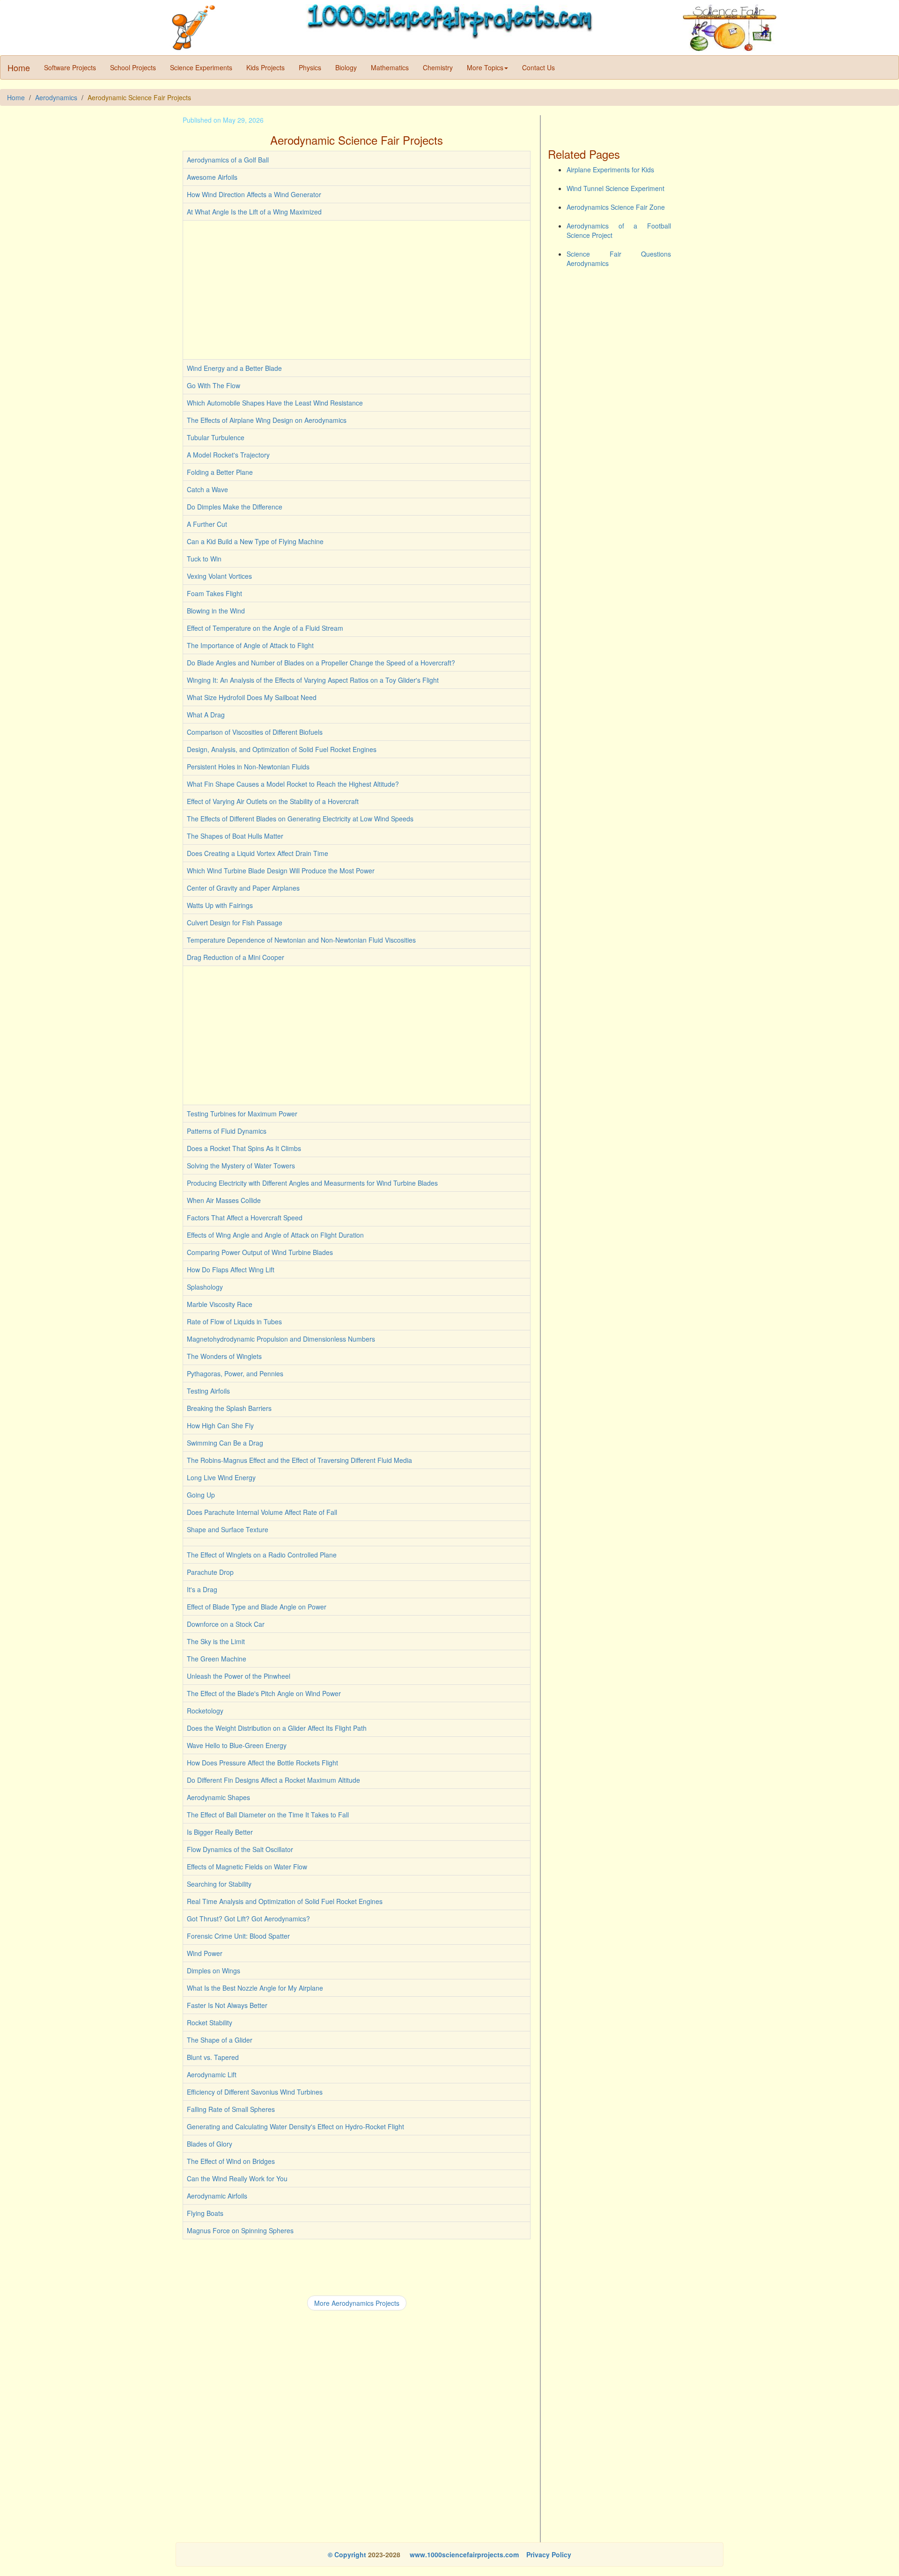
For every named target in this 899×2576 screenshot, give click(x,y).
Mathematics (390, 67)
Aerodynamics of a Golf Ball (228, 160)
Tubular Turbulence (216, 437)
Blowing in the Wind (216, 611)
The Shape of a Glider (220, 2040)
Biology (346, 67)
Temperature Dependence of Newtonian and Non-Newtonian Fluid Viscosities (301, 940)
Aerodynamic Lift (212, 2074)
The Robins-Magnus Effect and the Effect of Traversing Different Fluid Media (299, 1460)
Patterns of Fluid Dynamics (227, 1131)
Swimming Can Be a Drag (225, 1443)
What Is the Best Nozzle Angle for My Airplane (255, 1988)
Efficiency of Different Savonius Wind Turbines (255, 2092)
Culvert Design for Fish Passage (235, 923)
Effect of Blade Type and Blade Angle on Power (257, 1607)
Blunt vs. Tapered (213, 2057)
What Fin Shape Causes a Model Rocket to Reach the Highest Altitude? (293, 784)
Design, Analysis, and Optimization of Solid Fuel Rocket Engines (282, 749)
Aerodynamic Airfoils (217, 2196)
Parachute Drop (210, 1572)
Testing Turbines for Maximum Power (242, 1114)
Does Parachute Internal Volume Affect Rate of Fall (262, 1512)
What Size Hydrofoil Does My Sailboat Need (252, 697)
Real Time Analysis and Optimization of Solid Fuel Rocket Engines (285, 1901)
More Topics (485, 67)
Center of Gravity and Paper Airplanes (243, 888)
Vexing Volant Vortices (219, 576)
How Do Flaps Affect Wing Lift (231, 1270)
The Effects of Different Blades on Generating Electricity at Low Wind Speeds (300, 819)
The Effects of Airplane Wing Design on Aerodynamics (267, 420)
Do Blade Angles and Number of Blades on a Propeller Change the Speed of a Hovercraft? (321, 663)
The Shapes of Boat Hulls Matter (235, 836)
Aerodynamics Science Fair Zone (616, 207)
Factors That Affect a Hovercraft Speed (245, 1218)
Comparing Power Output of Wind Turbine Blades (260, 1252)
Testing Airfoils (208, 1391)
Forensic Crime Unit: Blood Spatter (238, 1936)
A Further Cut (207, 524)
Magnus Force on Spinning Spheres (240, 2230)
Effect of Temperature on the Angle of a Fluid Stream (265, 628)
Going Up (201, 1495)
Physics (310, 67)
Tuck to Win (204, 559)
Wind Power (205, 1953)
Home (19, 67)
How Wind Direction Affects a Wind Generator (254, 194)
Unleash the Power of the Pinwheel (239, 1676)
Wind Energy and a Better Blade (234, 368)
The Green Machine (217, 1659)
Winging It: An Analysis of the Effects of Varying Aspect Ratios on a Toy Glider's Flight (313, 680)
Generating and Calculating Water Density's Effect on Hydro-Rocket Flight (295, 2126)
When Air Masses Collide (224, 1200)
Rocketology (205, 1711)
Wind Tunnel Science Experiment (615, 188)
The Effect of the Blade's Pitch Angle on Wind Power (264, 1693)
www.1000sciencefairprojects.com (463, 2554)
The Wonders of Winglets (224, 1356)
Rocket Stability (210, 2022)
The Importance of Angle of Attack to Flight (250, 645)
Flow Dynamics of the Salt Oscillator (240, 1849)
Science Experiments (201, 67)
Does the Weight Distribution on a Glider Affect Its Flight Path (277, 1728)
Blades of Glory (210, 2144)
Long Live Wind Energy (221, 1477)
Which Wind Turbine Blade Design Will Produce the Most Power (281, 871)
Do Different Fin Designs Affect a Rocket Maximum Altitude (273, 1780)
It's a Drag (202, 1589)
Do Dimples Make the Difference (235, 507)
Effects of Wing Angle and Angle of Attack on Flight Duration (275, 1235)
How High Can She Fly (220, 1425)
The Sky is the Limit (216, 1641)
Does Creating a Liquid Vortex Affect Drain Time (258, 853)
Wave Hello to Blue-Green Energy (237, 1745)
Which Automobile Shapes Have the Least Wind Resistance (275, 403)
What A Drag (206, 715)
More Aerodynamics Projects (357, 2303)
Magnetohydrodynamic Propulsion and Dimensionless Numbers (281, 1339)
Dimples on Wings (214, 1971)
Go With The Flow (214, 385)
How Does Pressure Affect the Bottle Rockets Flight (262, 1763)
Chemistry (438, 67)
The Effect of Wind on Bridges (231, 2161)
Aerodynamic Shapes (218, 1797)
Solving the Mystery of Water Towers (241, 1166)
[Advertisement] (357, 290)
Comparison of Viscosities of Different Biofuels (255, 732)
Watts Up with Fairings (220, 905)
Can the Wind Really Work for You (237, 2178)
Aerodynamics (56, 97)
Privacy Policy (549, 2554)
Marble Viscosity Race (220, 1304)
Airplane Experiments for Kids (610, 170)
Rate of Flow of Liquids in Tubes (234, 1321)
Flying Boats (205, 2213)
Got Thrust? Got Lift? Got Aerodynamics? (248, 1919)
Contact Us (538, 67)
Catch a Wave (207, 489)
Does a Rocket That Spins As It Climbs (244, 1148)
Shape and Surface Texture (228, 1529)
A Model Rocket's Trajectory (228, 455)
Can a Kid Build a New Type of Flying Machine (255, 541)
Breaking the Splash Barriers (229, 1408)
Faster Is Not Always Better (227, 2005)
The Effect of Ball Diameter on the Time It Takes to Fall (268, 1815)
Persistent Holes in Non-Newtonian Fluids (248, 767)
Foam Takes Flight (214, 593)
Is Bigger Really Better (220, 1832)
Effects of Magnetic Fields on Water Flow (247, 1867)
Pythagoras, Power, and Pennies (235, 1373)
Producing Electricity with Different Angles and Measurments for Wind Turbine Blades (312, 1183)
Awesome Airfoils (212, 177)
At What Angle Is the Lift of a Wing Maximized (254, 212)
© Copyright (347, 2554)
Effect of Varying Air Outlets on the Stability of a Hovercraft (273, 801)
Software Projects (70, 67)
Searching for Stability (219, 1884)
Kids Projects (265, 67)
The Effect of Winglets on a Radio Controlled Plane (262, 1555)
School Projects (133, 67)
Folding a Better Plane (220, 472)
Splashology (205, 1287)
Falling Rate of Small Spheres (231, 2109)
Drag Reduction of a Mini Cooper (236, 957)
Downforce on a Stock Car (226, 1624)
